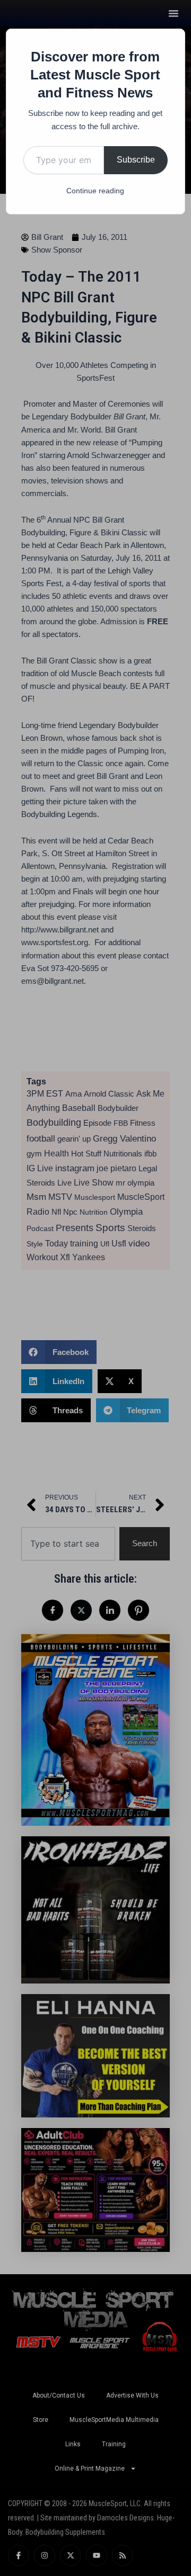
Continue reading (95, 191)
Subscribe (136, 160)
